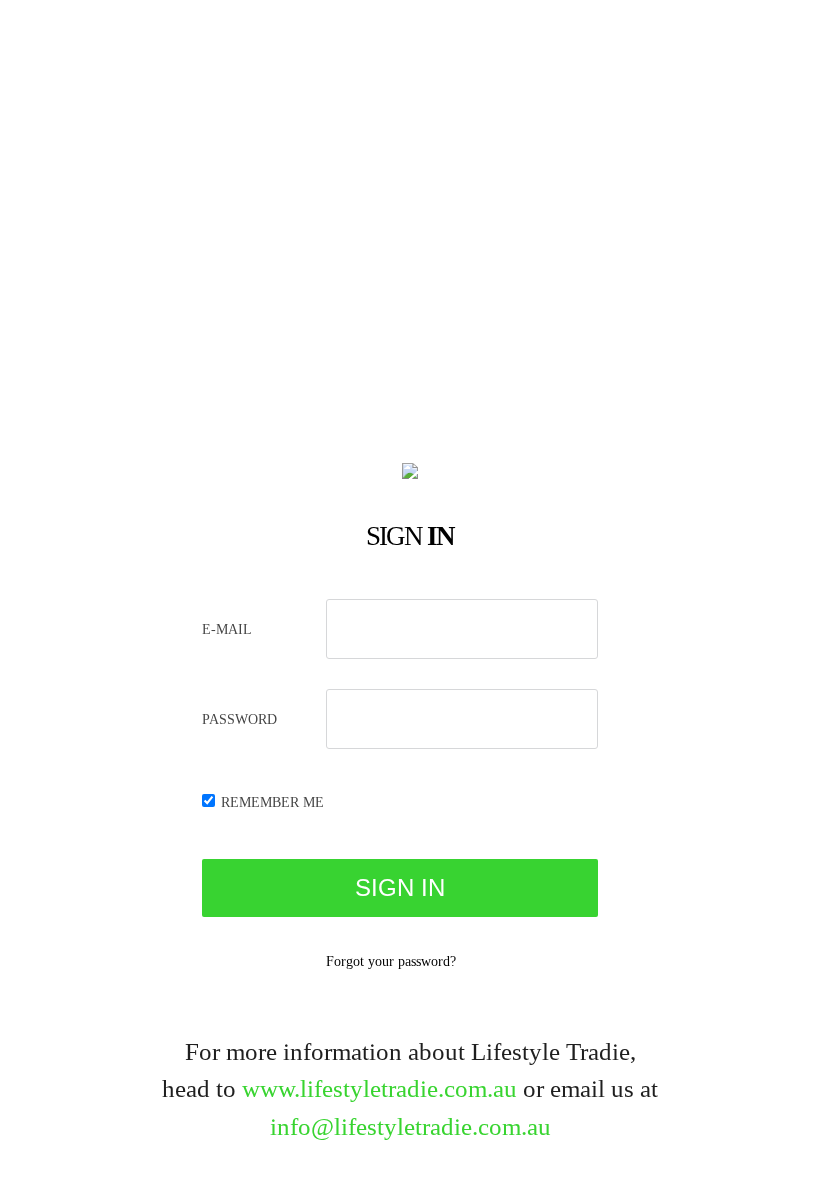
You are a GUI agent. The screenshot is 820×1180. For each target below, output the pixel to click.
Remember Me (272, 802)
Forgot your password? (391, 961)
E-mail (227, 629)
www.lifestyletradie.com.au (379, 1088)
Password (239, 719)
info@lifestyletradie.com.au (410, 1126)
